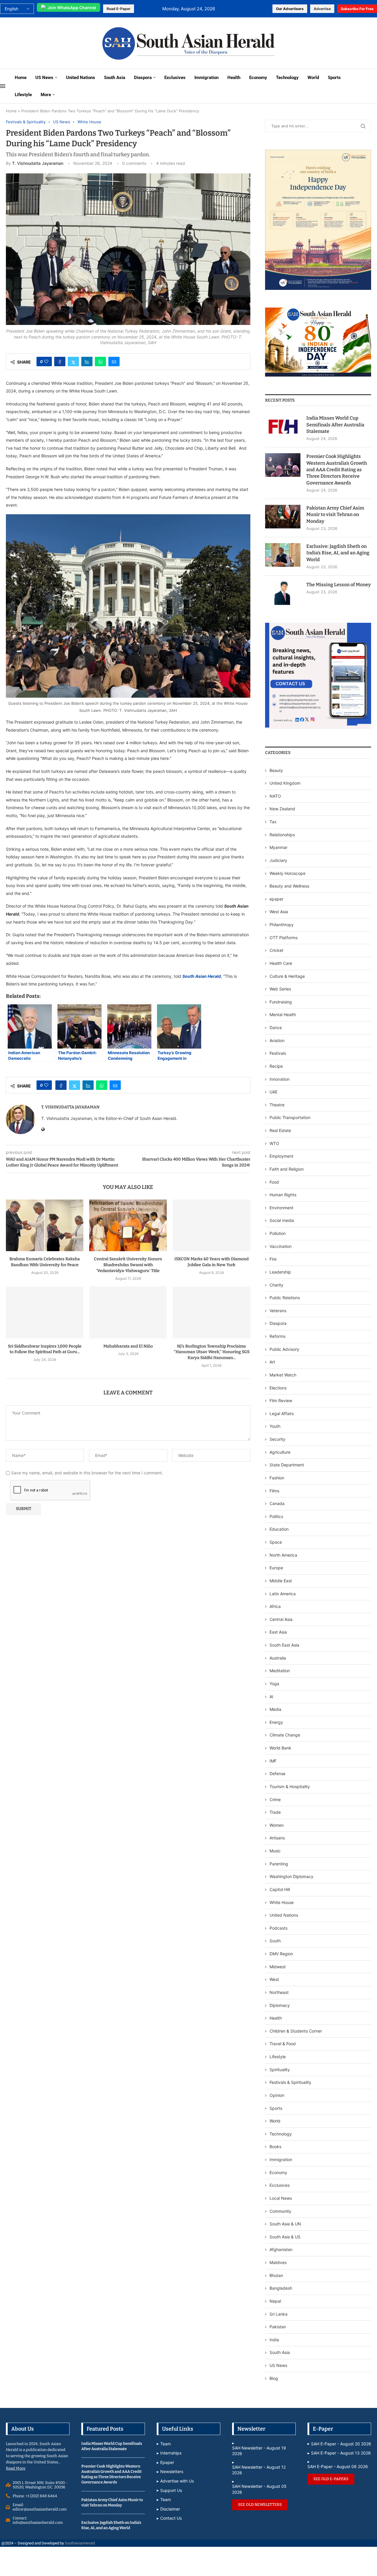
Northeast (279, 1992)
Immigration (206, 78)
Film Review (281, 1400)
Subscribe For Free (357, 9)
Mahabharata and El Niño (128, 1346)
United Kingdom (285, 783)
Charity (276, 1285)
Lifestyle (23, 95)
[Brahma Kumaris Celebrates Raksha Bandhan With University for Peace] (45, 1225)
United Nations (81, 78)
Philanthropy (282, 925)
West (274, 1979)
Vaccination (281, 1246)
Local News (281, 2198)
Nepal (275, 2301)
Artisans (277, 1838)
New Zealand (282, 809)
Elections (278, 1388)
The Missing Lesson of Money (339, 585)
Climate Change (285, 1735)
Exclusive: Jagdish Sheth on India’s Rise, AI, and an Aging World (338, 553)
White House (282, 1902)
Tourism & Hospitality (290, 1786)
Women (277, 1825)
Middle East (281, 1581)
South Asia (115, 78)
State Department (287, 1465)
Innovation (280, 1079)
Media (275, 1709)
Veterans (278, 1311)
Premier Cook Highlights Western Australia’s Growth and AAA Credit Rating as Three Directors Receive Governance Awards (337, 470)
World (313, 78)
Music (275, 1851)
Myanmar (278, 847)
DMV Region (281, 1954)
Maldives (278, 2262)
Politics (276, 1516)
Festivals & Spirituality (290, 2082)
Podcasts (278, 1928)
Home (21, 78)
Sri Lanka (278, 2314)
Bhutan (276, 2275)
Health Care (281, 963)
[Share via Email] (114, 362)
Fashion (277, 1478)
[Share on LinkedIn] (87, 362)
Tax (273, 822)
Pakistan (278, 2327)
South (275, 1941)
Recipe (276, 1066)
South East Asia (284, 1645)
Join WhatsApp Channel (72, 8)
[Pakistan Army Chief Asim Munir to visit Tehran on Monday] (283, 517)
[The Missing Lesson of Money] (283, 593)
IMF (273, 1761)
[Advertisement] (45, 43)
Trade (275, 1812)
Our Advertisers (290, 9)
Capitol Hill (280, 1889)
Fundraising (281, 1002)
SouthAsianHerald (80, 2543)
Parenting (279, 1864)
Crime (275, 1799)
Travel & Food (283, 2044)
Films (274, 1491)
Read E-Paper (119, 9)
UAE (273, 1092)
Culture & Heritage (287, 976)
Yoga (274, 1684)
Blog (274, 2378)
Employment (281, 1156)
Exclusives (175, 78)
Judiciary (278, 860)
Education (279, 1529)
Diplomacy (280, 2005)
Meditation (280, 1671)
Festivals (278, 1053)
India (274, 2340)
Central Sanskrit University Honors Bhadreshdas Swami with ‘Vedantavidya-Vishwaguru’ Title (128, 1265)
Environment (281, 1208)
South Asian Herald (202, 976)
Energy (276, 1722)
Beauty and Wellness (289, 886)
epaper (276, 899)
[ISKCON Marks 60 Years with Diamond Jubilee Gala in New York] (211, 1225)
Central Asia (281, 1619)
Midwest (278, 1967)
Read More (16, 2468)
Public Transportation (290, 1117)
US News (44, 78)
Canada (277, 1503)
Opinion (277, 2095)
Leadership (280, 1272)
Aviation (277, 1040)
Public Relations (285, 1298)
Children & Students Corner (296, 2031)
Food (274, 1182)
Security (277, 1439)
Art (272, 1362)
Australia (278, 1658)
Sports (334, 78)
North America (283, 1555)
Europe (276, 1568)
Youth (275, 1426)
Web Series (280, 989)
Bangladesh (281, 2288)
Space (276, 1542)
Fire (273, 1259)
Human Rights (283, 1195)
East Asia (278, 1632)
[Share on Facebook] (60, 362)
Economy (258, 78)
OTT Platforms (283, 938)
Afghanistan (281, 2249)
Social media (282, 1220)
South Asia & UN (285, 2224)
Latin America (283, 1594)
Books (275, 2147)
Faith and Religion (287, 1169)
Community (280, 2211)
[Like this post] (46, 362)
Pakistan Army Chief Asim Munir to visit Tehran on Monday (335, 515)
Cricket (276, 950)
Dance (276, 1027)
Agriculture (280, 1452)
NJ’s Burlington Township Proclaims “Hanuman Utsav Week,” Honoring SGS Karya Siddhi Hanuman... (212, 1352)
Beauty (277, 770)
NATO (275, 796)
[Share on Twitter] (73, 362)
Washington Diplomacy (291, 1876)
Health (234, 78)
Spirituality (280, 2070)
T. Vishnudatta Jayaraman (38, 163)
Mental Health (283, 1015)
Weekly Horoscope (287, 873)
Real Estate (280, 1130)
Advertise (322, 9)
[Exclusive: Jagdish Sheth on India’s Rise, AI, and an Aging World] (283, 555)
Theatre (277, 1105)
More (46, 95)
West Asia (279, 912)
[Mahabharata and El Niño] (128, 1312)
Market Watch (283, 1375)
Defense (277, 1774)
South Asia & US (285, 2237)
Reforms (277, 1336)
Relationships (282, 835)
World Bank (280, 1748)
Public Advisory (284, 1349)
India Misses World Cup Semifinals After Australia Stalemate (335, 425)
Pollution (278, 1233)
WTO (274, 1143)
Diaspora (143, 78)
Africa (275, 1606)
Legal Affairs (282, 1413)
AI (271, 1697)
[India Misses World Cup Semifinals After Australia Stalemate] (283, 427)
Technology (287, 78)
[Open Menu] (3, 86)
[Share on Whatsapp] (100, 362)
